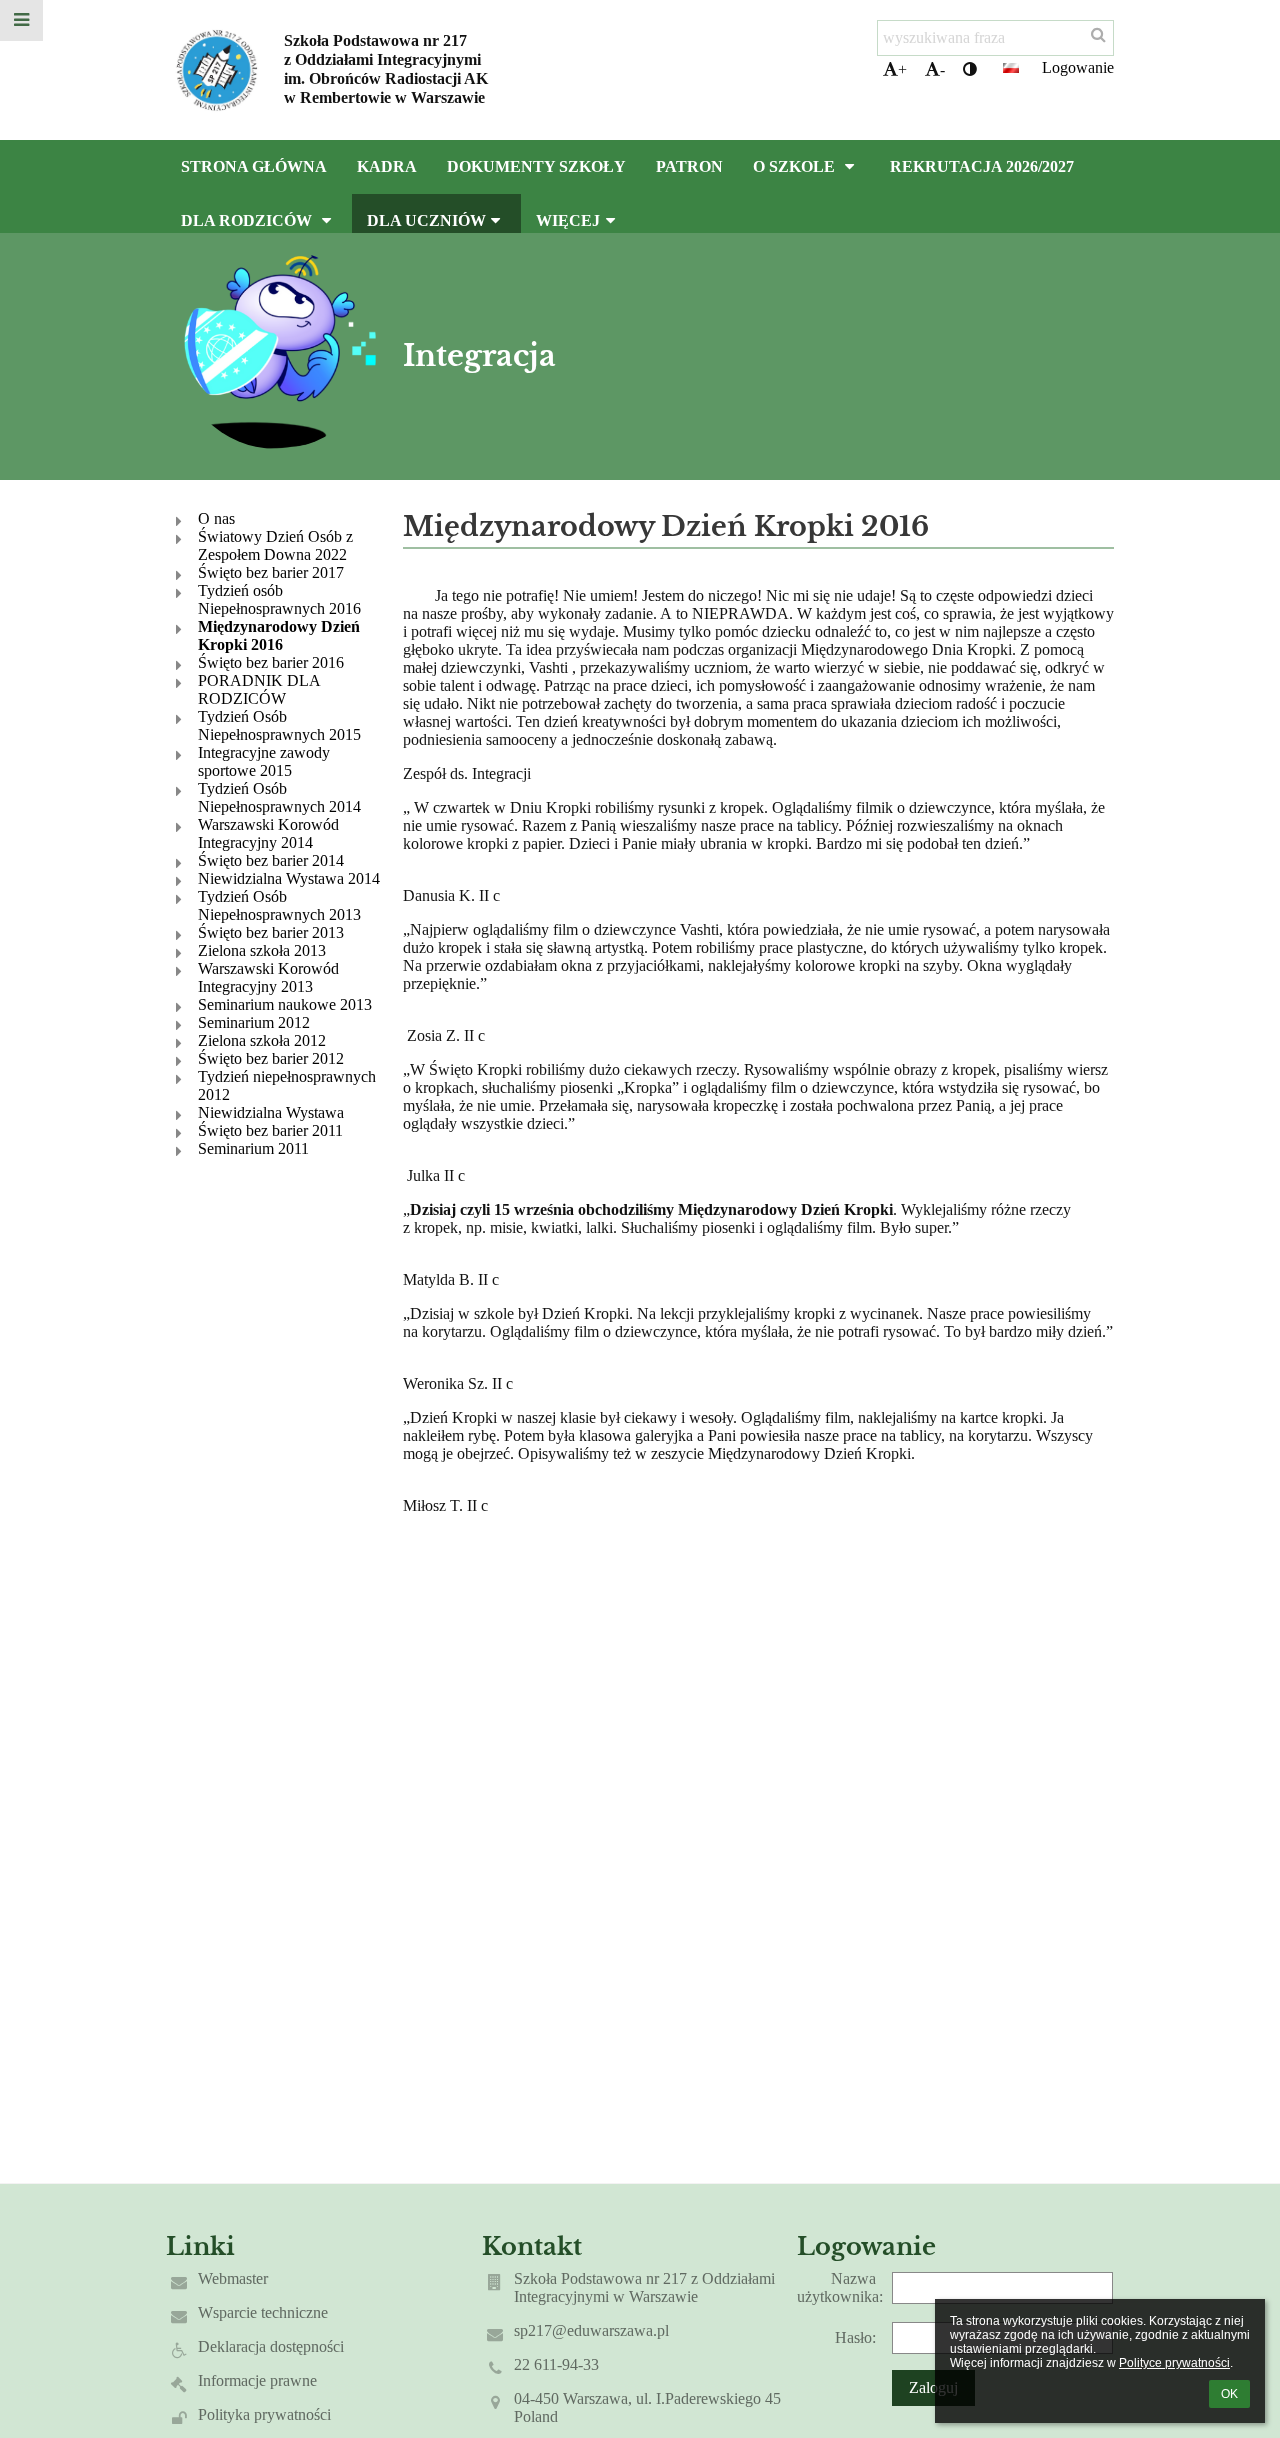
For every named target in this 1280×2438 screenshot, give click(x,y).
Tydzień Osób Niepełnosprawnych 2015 (279, 725)
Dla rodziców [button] (248, 220)
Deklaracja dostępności (271, 2346)
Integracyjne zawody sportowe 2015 (264, 761)
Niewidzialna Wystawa (271, 1112)
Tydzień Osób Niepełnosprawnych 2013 (279, 905)
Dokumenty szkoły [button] (536, 166)
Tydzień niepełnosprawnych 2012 (287, 1085)
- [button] (942, 69)
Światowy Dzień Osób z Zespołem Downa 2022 (275, 545)
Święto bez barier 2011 (270, 1130)
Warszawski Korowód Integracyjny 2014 (268, 833)
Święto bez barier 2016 (271, 662)
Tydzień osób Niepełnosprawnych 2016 (279, 599)
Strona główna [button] (254, 166)
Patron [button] (689, 166)
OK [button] (1229, 2394)
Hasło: (855, 2337)
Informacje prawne (257, 2380)
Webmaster (233, 2278)
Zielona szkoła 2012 (262, 1040)
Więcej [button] (568, 220)
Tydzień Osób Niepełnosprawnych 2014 (279, 797)
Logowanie (1078, 67)
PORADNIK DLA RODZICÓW (259, 689)
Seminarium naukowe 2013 (285, 1004)
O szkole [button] (796, 166)
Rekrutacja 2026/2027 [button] (982, 166)
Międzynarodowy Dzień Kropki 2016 (279, 635)
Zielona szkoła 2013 (262, 950)
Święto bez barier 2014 (271, 860)
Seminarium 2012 (254, 1022)
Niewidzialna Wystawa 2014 (289, 878)
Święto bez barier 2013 (271, 932)
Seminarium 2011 (253, 1148)
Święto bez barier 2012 (271, 1058)
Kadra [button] (387, 166)
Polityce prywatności (1174, 2363)
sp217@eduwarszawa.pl (591, 2330)
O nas (216, 518)
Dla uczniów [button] (426, 220)
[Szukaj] (1098, 35)
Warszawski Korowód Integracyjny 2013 (268, 977)
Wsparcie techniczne (263, 2312)
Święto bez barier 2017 (271, 572)
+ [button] (902, 69)
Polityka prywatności (264, 2414)
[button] (970, 70)
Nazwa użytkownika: (840, 2287)
